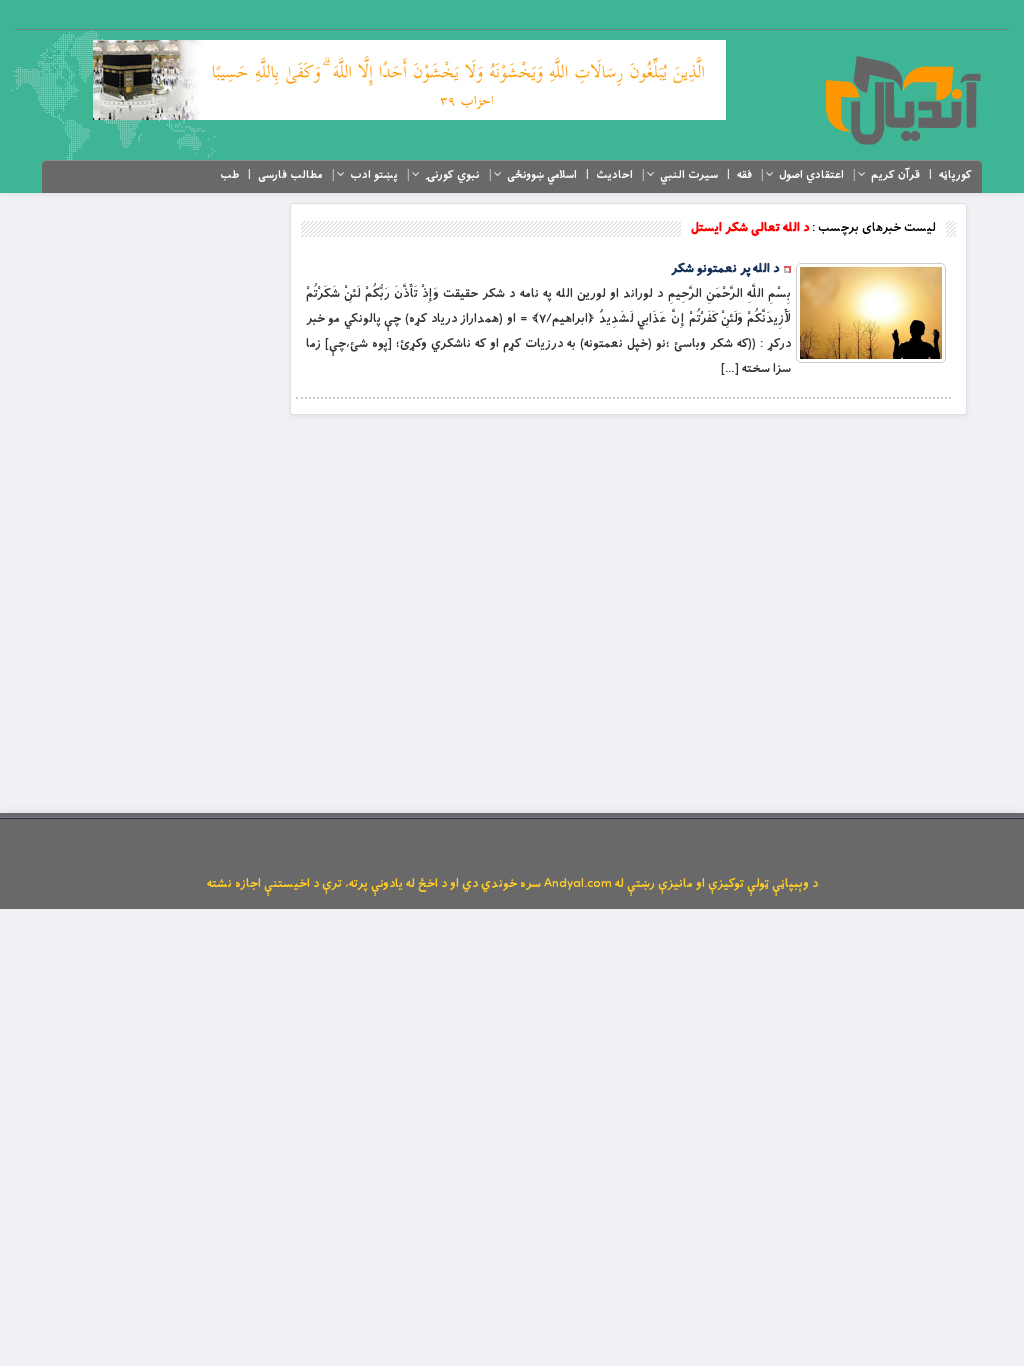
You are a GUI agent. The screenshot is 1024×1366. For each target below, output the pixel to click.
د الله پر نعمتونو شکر (725, 269)
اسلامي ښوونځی (542, 175)
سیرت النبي (689, 175)
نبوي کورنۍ (452, 175)
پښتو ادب (374, 175)
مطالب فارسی (290, 175)
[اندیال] (902, 100)
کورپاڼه (955, 175)
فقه (744, 175)
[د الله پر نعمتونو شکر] (871, 313)
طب (229, 175)
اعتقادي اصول (811, 175)
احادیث (614, 175)
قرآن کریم (895, 175)
